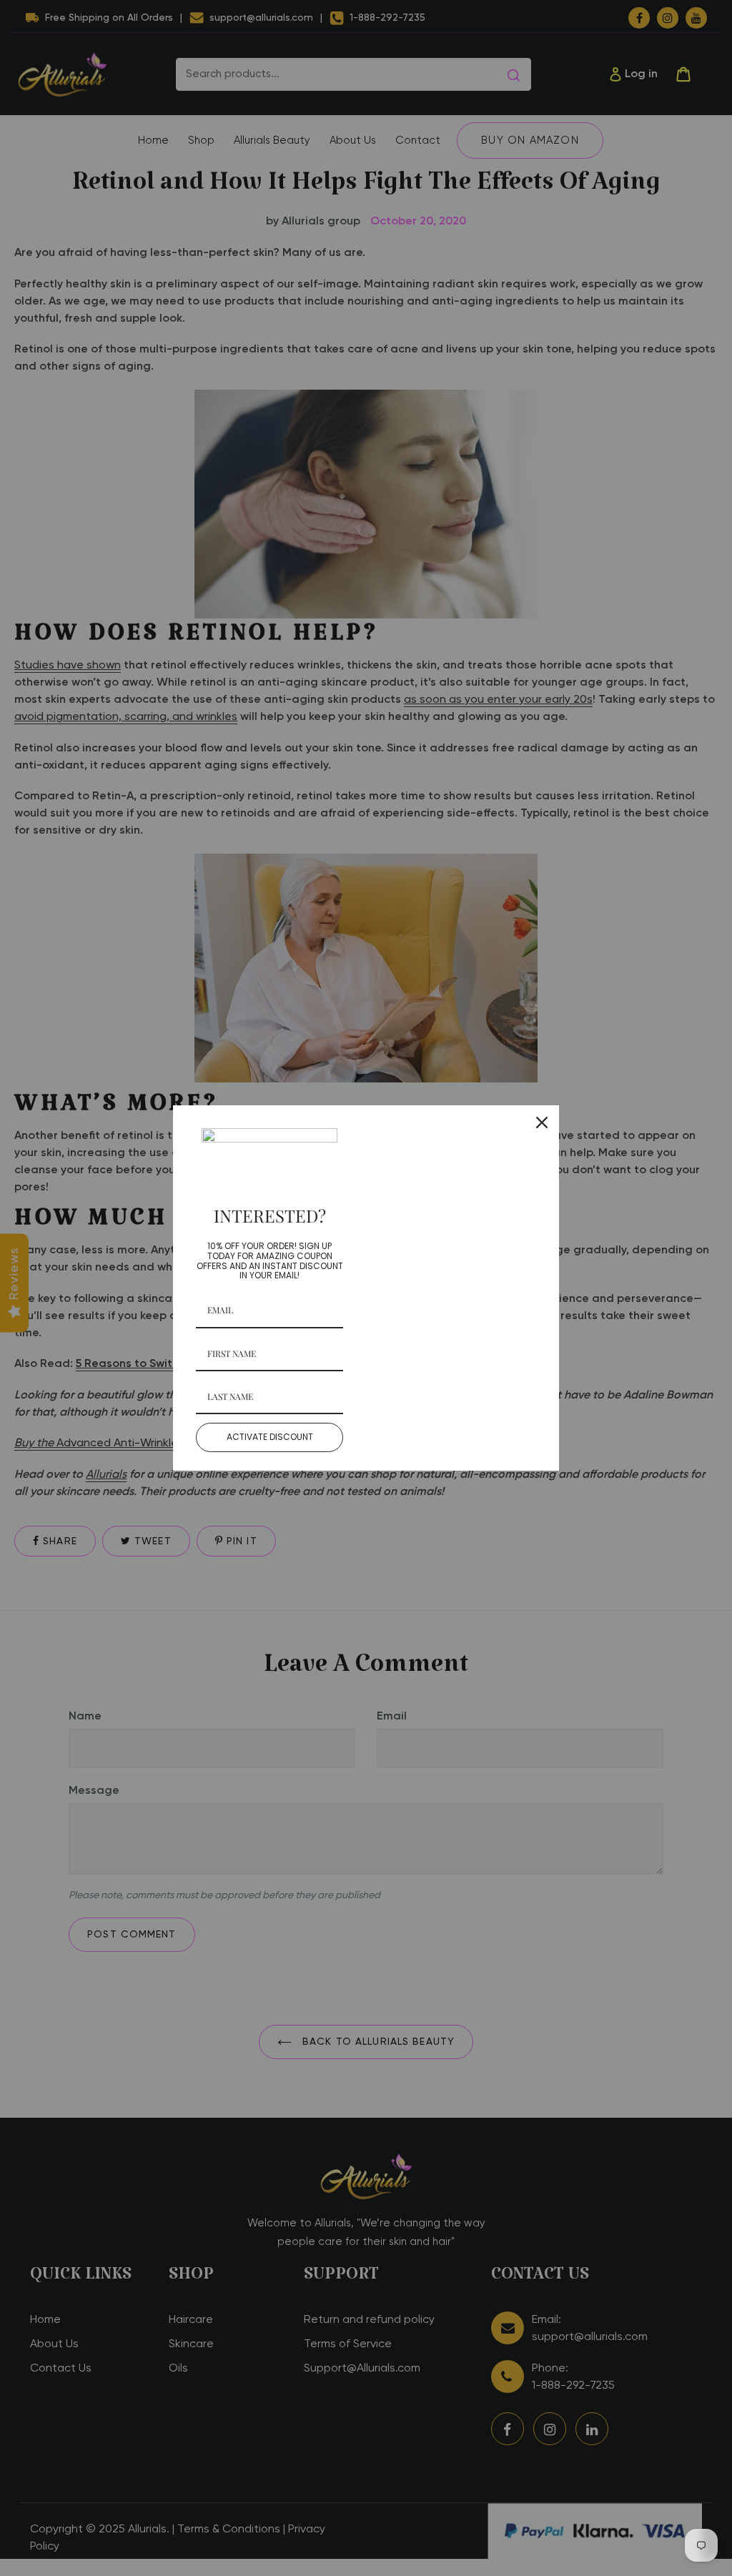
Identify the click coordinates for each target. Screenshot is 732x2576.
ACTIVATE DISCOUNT (270, 1437)
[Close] (542, 1122)
